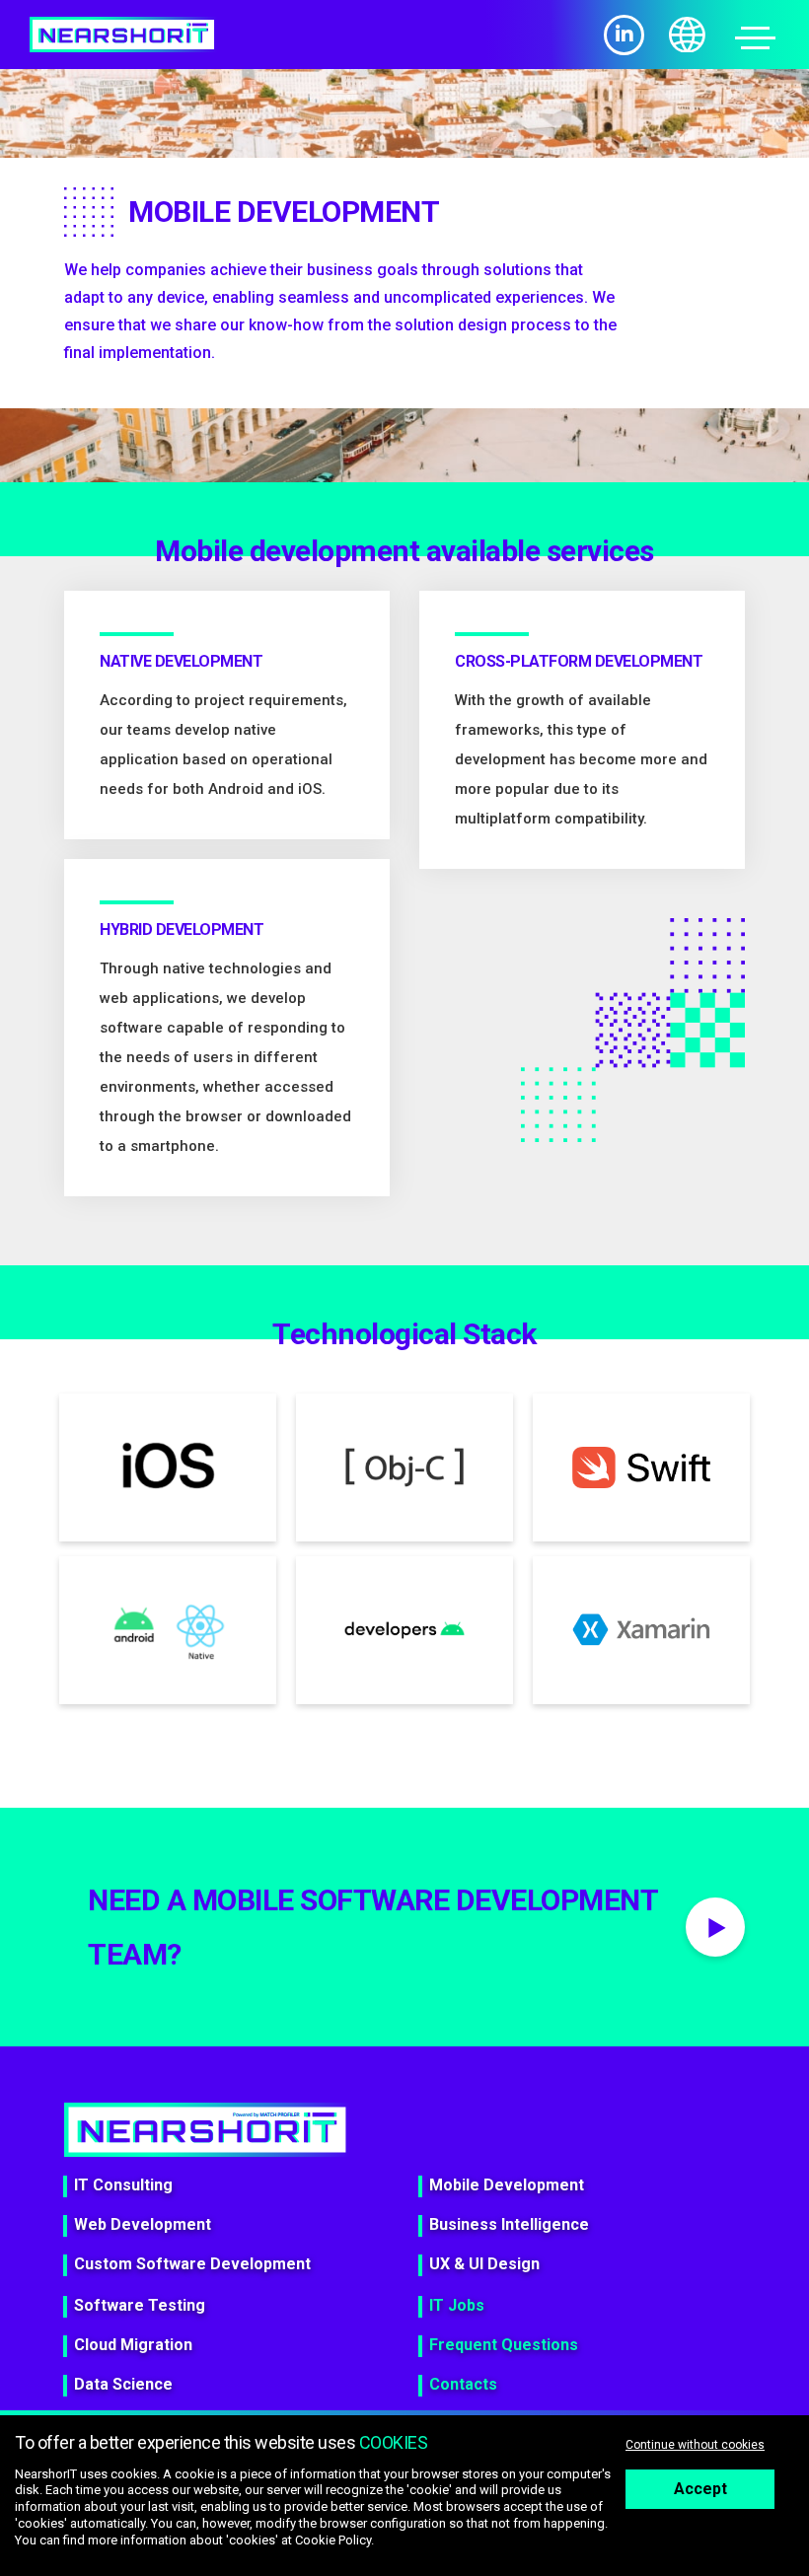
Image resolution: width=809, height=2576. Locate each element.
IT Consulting (123, 2185)
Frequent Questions (504, 2345)
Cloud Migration (133, 2345)
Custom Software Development (192, 2264)
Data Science (123, 2384)
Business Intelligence (509, 2224)
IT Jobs (457, 2305)
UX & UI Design (484, 2264)
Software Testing (140, 2305)
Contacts (463, 2384)
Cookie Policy (333, 2540)
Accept (700, 2489)
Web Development (143, 2224)
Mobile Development (507, 2185)
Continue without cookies (695, 2445)
